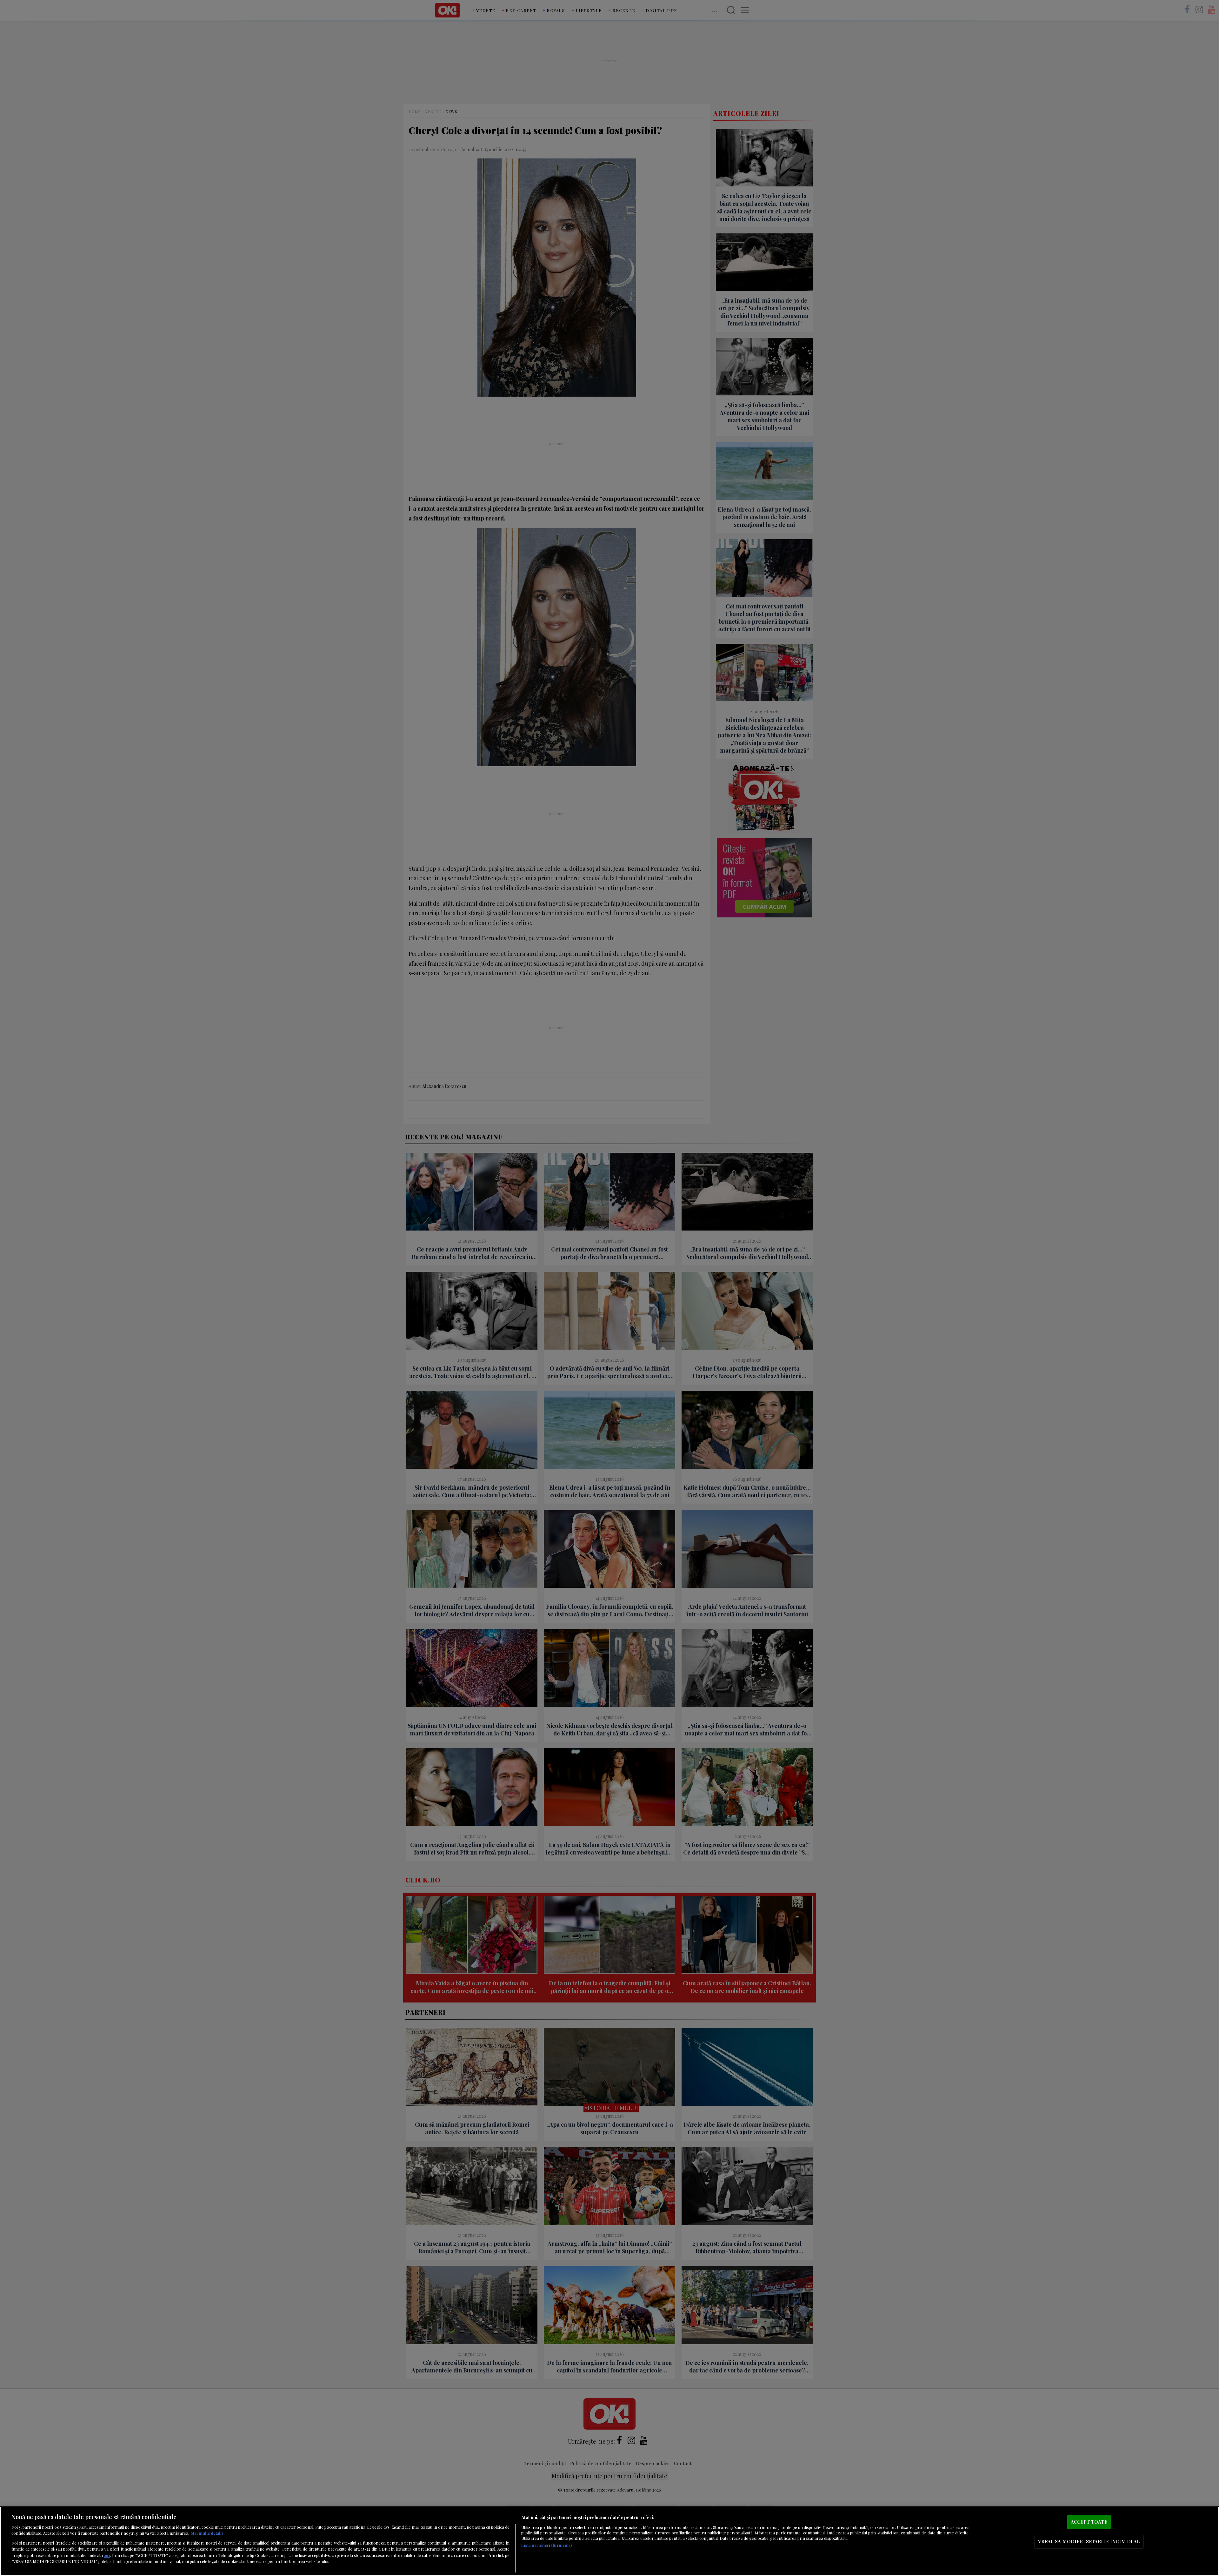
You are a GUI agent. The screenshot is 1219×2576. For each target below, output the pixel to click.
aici (107, 2555)
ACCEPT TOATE (1089, 2522)
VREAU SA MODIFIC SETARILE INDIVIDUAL (1089, 2541)
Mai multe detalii (207, 2533)
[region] (609, 2541)
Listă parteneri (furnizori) (546, 2545)
